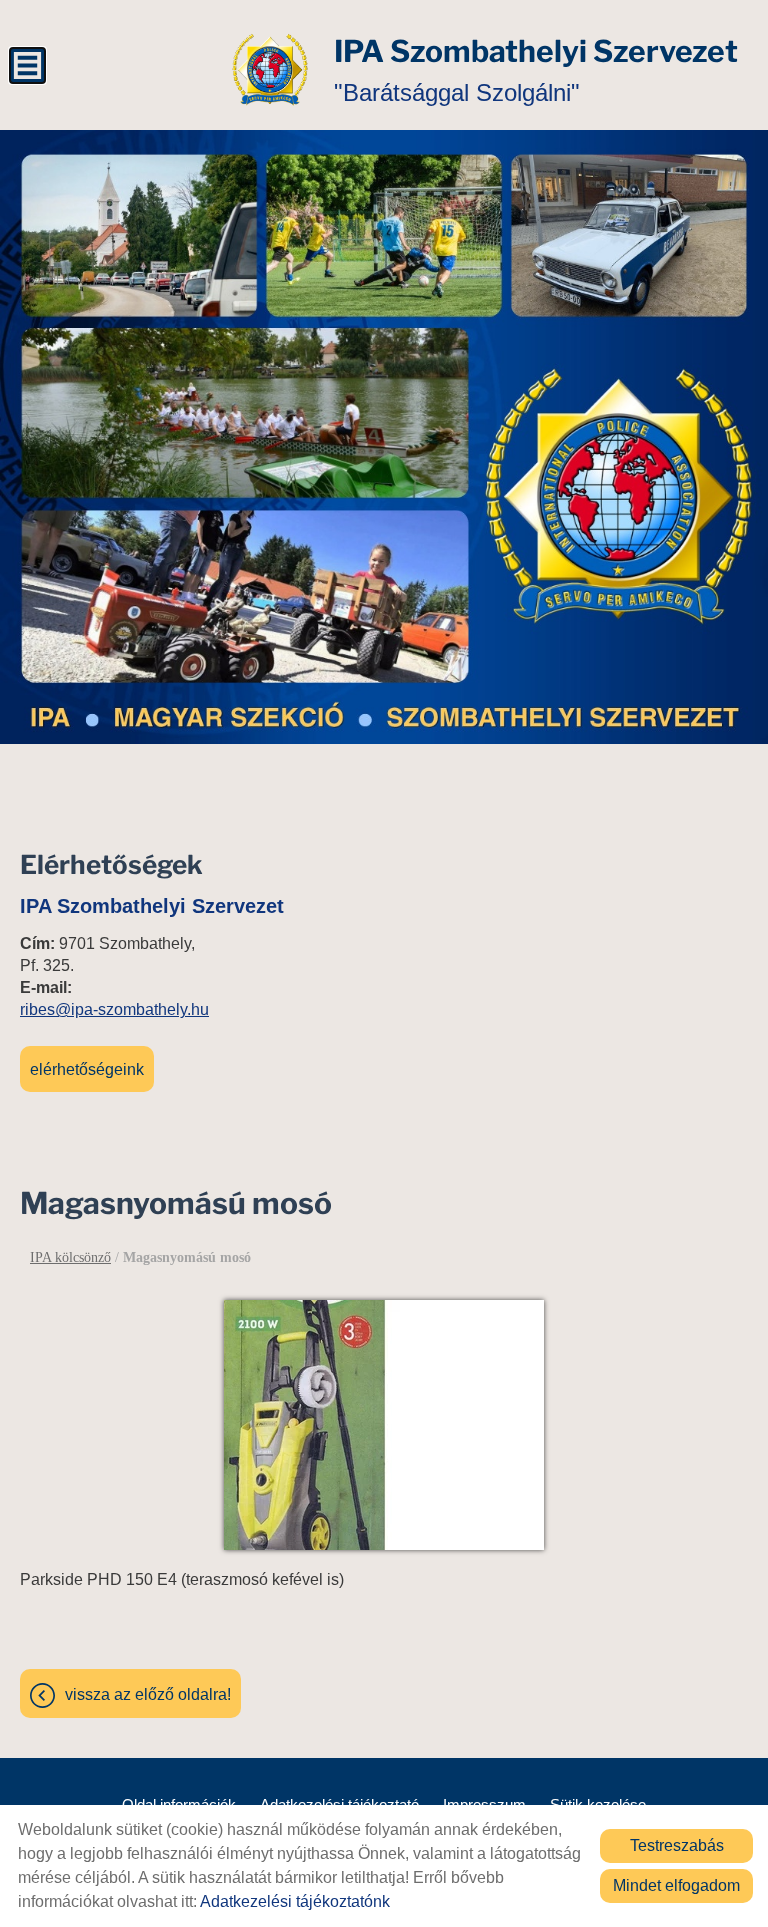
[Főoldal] (270, 70)
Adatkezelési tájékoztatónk (295, 1901)
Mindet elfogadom (676, 1885)
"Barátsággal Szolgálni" (536, 69)
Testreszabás (677, 1845)
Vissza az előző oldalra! (148, 1694)
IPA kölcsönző (70, 1257)
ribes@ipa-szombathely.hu (114, 1009)
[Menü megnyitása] (27, 65)
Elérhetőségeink (87, 1069)
